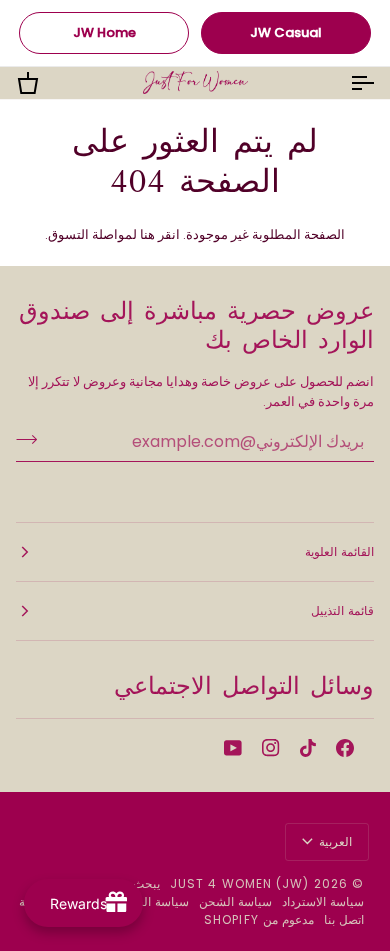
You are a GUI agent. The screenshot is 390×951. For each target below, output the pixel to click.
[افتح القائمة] (344, 83)
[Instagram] (271, 748)
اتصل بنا (344, 919)
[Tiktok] (308, 748)
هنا (147, 234)
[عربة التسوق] (46, 83)
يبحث (146, 883)
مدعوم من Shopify (259, 919)
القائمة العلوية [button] (339, 551)
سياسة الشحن (235, 901)
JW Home (104, 32)
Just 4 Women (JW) (239, 883)
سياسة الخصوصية (144, 901)
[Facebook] (345, 748)
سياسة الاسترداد (323, 901)
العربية (335, 841)
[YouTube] (233, 748)
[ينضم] (32, 439)
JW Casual (286, 32)
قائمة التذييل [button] (342, 610)
